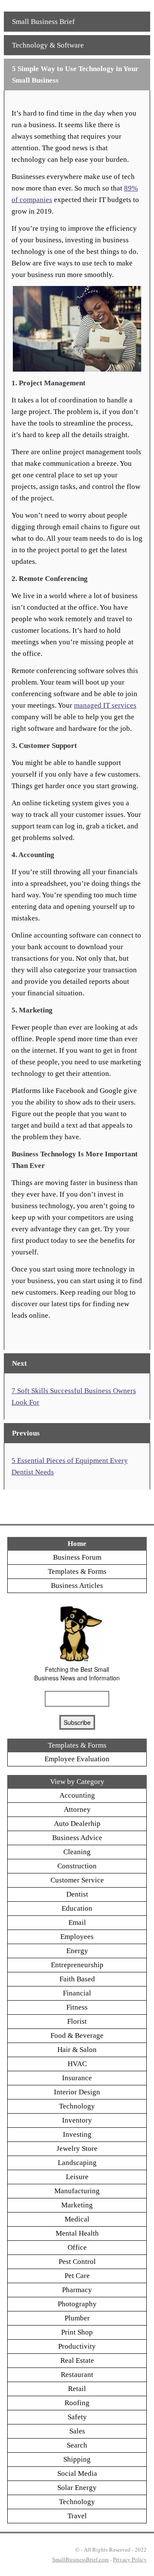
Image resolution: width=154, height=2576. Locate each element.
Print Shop (77, 2332)
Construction (77, 1866)
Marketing (77, 2205)
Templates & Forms (77, 1571)
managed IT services (105, 705)
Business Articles (77, 1586)
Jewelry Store (77, 2149)
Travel (77, 2516)
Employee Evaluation (77, 1759)
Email (77, 1922)
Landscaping (77, 2163)
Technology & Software (48, 45)
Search (77, 2445)
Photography (77, 2304)
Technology (77, 2106)
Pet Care (77, 2276)
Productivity (77, 2346)
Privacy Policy (130, 2559)
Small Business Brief (43, 22)
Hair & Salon (77, 2050)
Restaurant (77, 2375)
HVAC (77, 2064)
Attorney (77, 1809)
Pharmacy (77, 2290)
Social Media (77, 2473)
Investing (77, 2134)
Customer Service (77, 1880)
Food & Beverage (77, 2035)
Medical (77, 2219)
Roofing (77, 2403)
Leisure (77, 2177)
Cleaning (77, 1852)
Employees (77, 1937)
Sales (77, 2431)
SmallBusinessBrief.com (80, 2559)
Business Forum (77, 1557)
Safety (77, 2417)
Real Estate (77, 2360)
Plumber (77, 2318)
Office (77, 2247)
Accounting (77, 1795)
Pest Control (77, 2262)
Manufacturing (77, 2191)
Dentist (77, 1894)
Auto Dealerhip (77, 1824)
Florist (77, 2021)
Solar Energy (77, 2488)
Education (77, 1908)
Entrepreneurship (77, 1965)
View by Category (77, 1782)
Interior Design (77, 2092)
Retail (77, 2389)
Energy (77, 1951)
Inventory (77, 2120)
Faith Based (77, 1979)
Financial (77, 1993)
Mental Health (77, 2233)
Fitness (77, 2007)
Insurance (77, 2078)
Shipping (77, 2459)
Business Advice (77, 1838)
